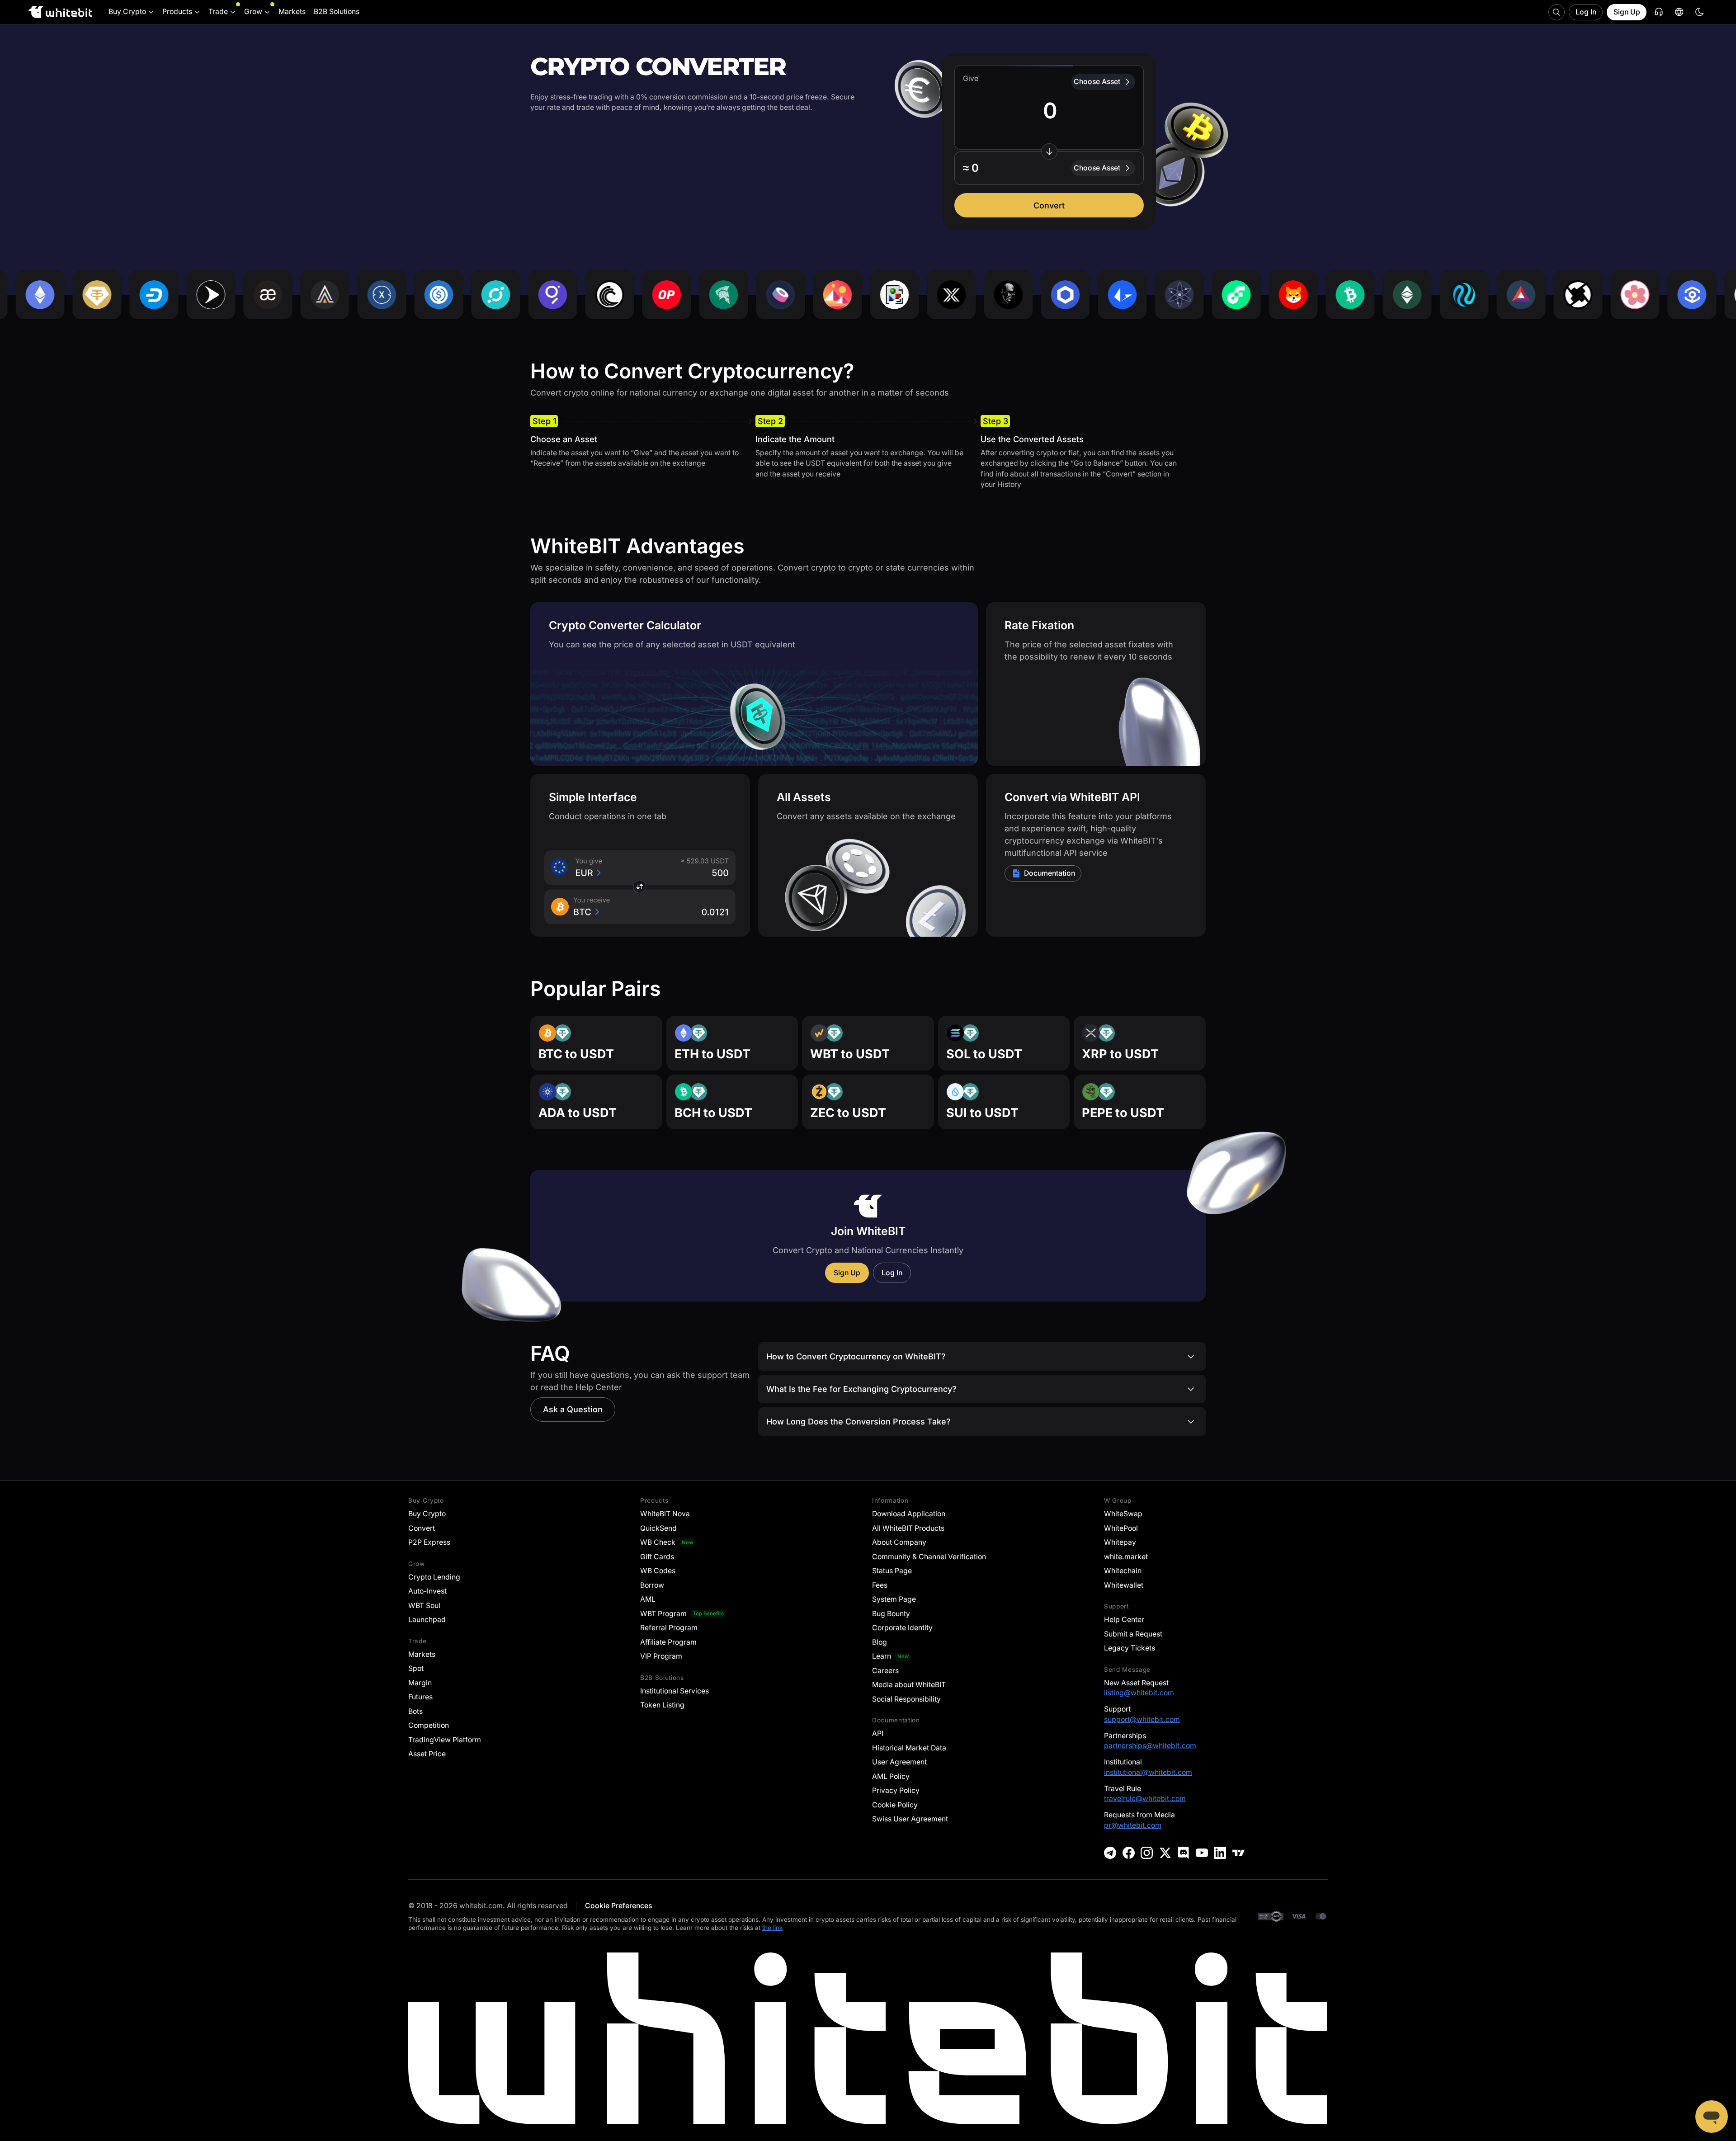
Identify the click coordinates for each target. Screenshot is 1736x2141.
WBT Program (663, 1614)
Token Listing (662, 1705)
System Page (894, 1599)
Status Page (892, 1571)
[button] (1049, 168)
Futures (420, 1697)
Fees (880, 1585)
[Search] (1557, 12)
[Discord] (1183, 1853)
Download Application (909, 1514)
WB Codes (658, 1571)
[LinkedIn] (1220, 1853)
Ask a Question (573, 1409)
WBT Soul (424, 1606)
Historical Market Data (909, 1748)
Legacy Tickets (1130, 1648)
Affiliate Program (668, 1642)
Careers (885, 1671)
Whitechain (1123, 1571)
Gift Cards (657, 1557)
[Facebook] (1129, 1853)
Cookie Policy (895, 1805)
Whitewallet (1124, 1585)
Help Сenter (1124, 1620)
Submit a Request (1133, 1634)
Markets (422, 1654)
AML (648, 1599)
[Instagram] (1147, 1853)
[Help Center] (1659, 12)
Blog (880, 1642)
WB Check (658, 1542)
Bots (415, 1711)
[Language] (1679, 12)
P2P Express (429, 1542)
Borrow (652, 1585)
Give (971, 78)
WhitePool (1121, 1528)
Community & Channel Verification (929, 1557)
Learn (882, 1656)
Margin (420, 1683)
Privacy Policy (896, 1790)
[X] (1165, 1853)
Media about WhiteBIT (909, 1685)
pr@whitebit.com (1133, 1825)
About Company (899, 1542)
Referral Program (669, 1628)
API (878, 1733)
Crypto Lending (434, 1577)
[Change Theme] (1699, 12)
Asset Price (427, 1754)
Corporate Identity (902, 1628)
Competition (429, 1725)
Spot (416, 1668)
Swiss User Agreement (910, 1819)
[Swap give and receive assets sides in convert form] (1049, 151)
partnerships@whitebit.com (1150, 1746)
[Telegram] (1110, 1853)
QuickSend (658, 1528)
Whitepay (1120, 1542)
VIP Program (661, 1656)
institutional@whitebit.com (1148, 1772)
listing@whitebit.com (1139, 1693)
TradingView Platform (445, 1740)
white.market (1126, 1557)
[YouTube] (1202, 1853)
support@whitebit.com (1142, 1719)
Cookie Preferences (618, 1906)
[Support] (1712, 2117)
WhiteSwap (1123, 1514)
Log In (1586, 12)
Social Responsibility (906, 1699)
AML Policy (891, 1776)
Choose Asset (1097, 82)
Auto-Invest (427, 1591)
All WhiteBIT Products (908, 1528)
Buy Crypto (427, 1514)
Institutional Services (675, 1691)
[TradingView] (1238, 1853)
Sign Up (1627, 12)
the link (772, 1928)
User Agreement (899, 1762)
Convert (1049, 205)
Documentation (1050, 873)
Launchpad (427, 1620)
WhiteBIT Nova (665, 1514)
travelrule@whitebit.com (1145, 1799)
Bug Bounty (891, 1614)
